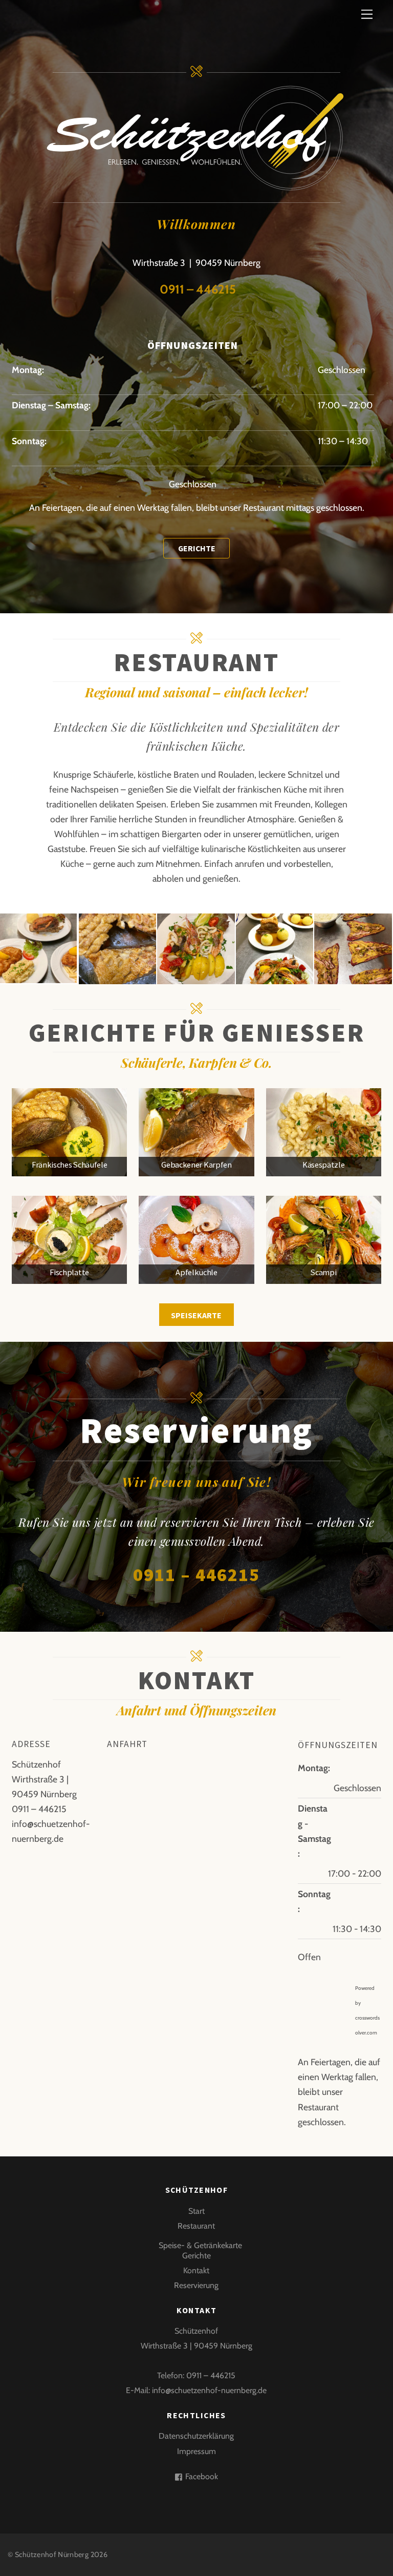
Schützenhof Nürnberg (52, 2554)
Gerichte (196, 2256)
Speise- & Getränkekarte (200, 2245)
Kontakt (196, 2270)
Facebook (201, 2476)
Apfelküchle (196, 1272)
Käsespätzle (323, 1165)
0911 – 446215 (196, 289)
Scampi (323, 1272)
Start (196, 2211)
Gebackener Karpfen (196, 1165)
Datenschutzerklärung (196, 2436)
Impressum (196, 2451)
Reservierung (196, 2285)
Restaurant (196, 2226)
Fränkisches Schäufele (69, 1165)
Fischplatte (69, 1272)
